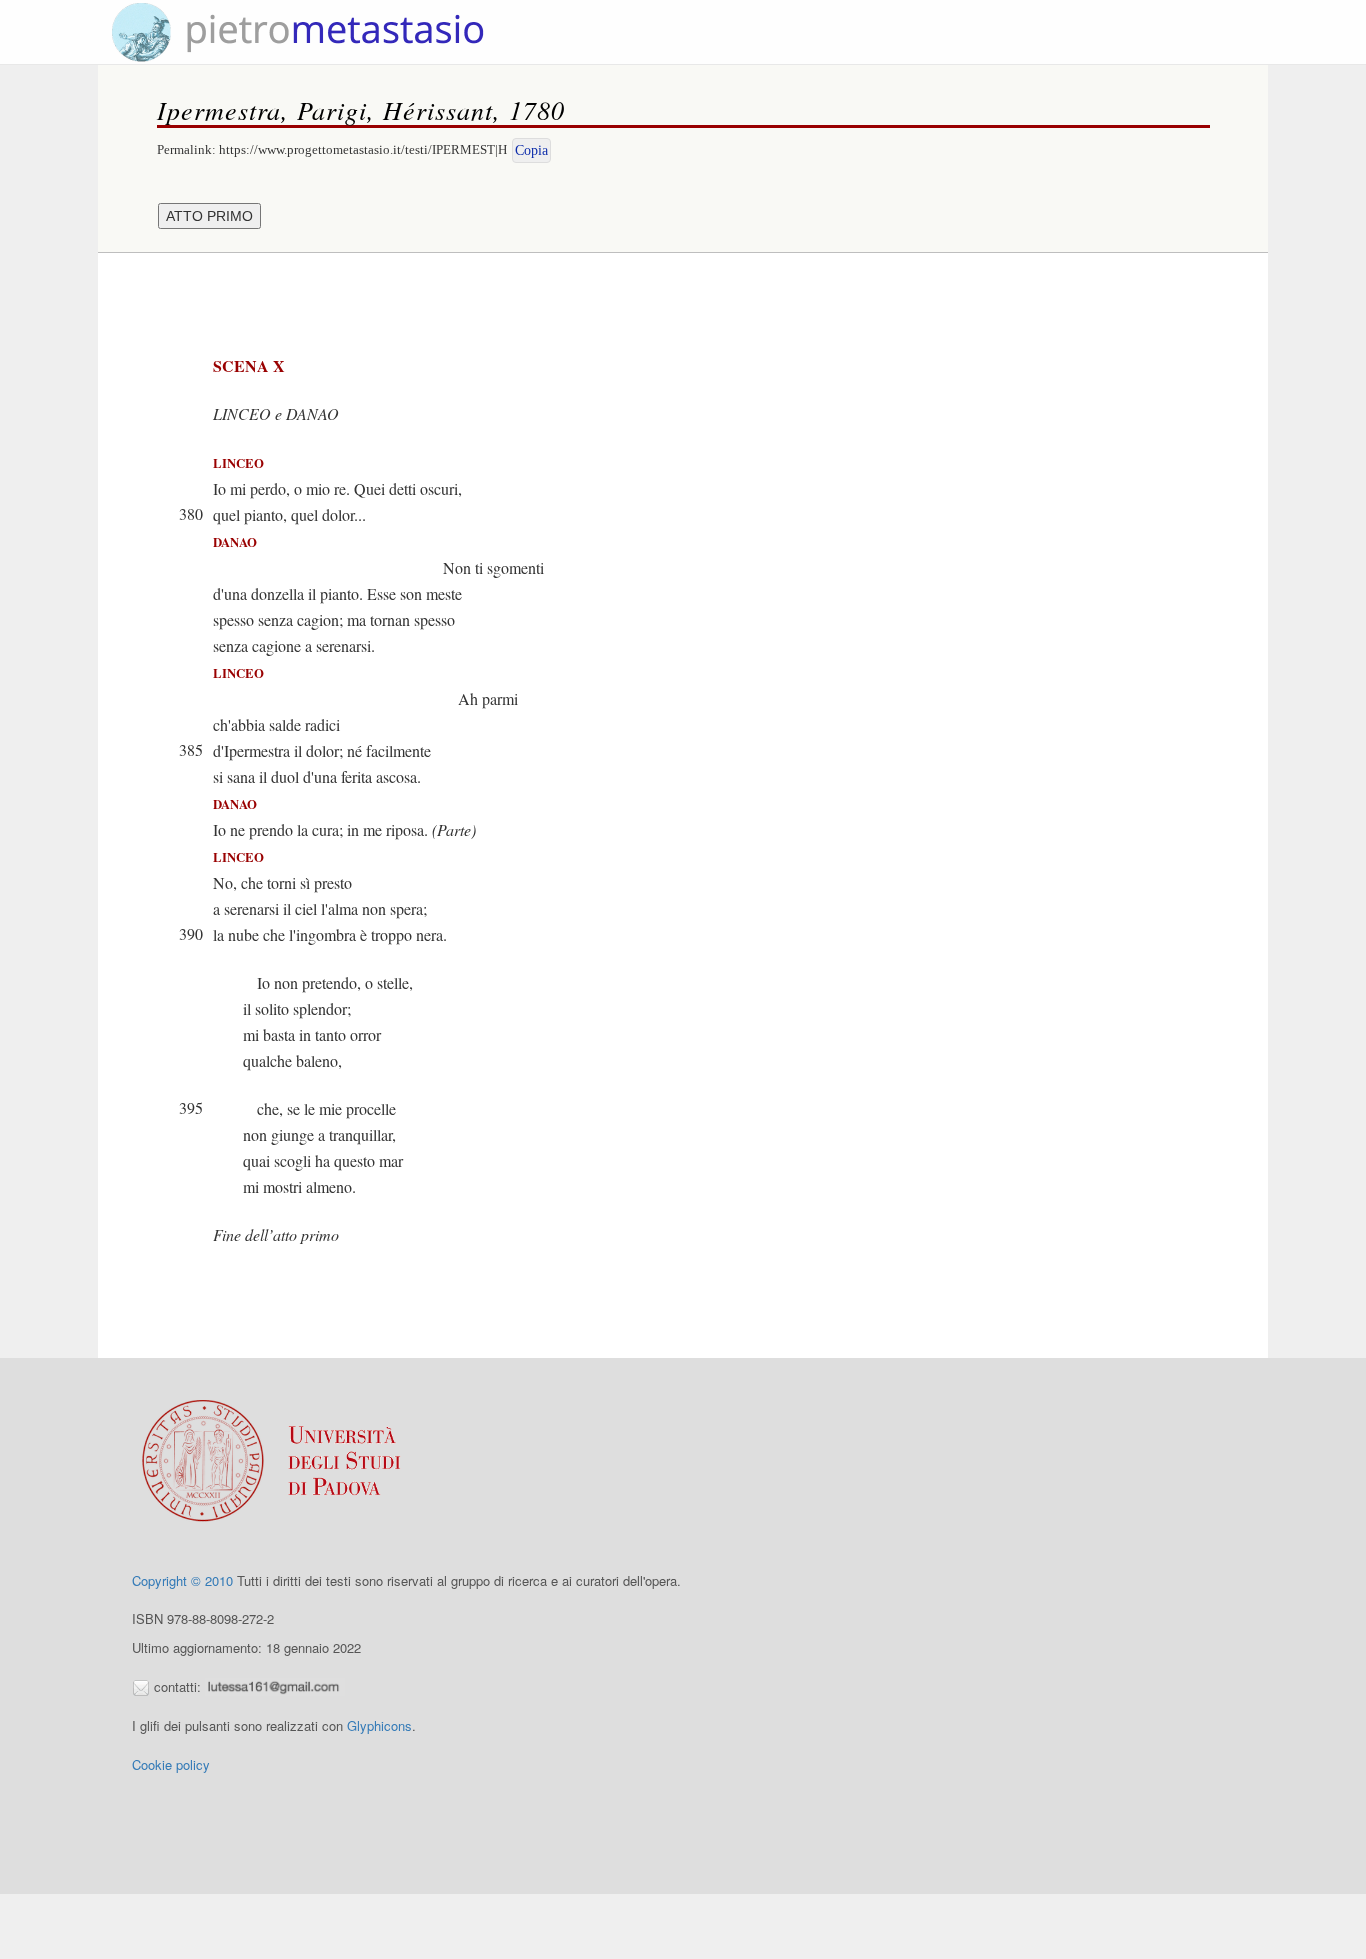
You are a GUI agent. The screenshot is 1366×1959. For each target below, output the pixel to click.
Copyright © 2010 (182, 1580)
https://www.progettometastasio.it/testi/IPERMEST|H (363, 149)
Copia (531, 150)
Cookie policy (171, 1764)
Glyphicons (379, 1725)
